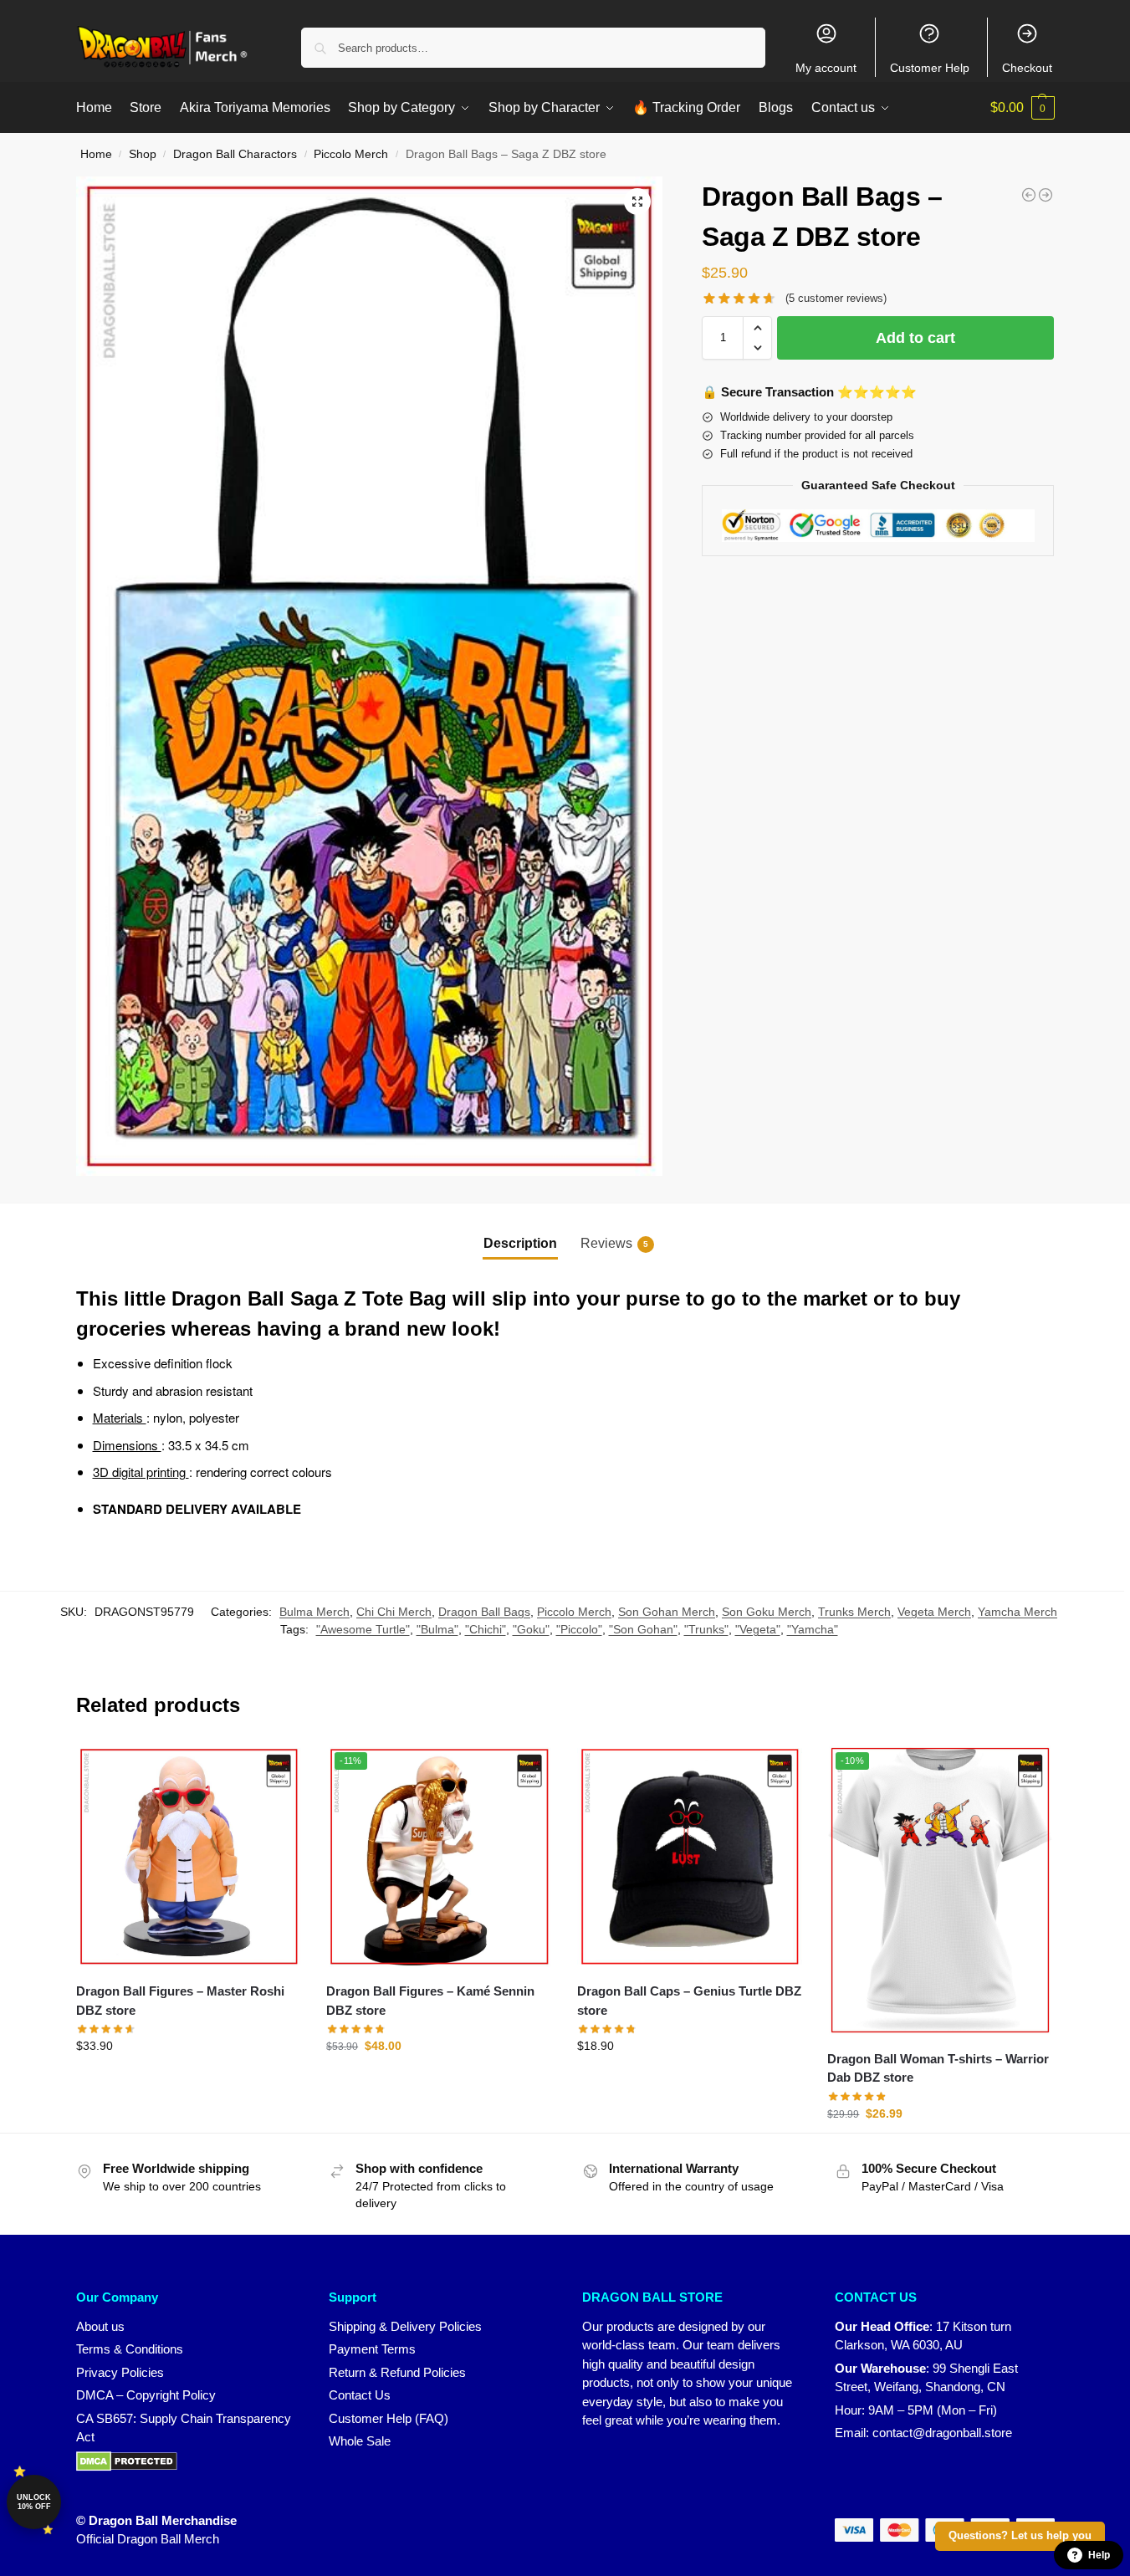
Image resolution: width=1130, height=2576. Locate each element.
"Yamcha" (813, 1629)
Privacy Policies (120, 2372)
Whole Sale (360, 2441)
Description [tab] (520, 1243)
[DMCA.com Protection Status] (186, 2461)
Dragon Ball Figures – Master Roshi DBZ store (180, 2001)
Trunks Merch (854, 1612)
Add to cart (915, 338)
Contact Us (360, 2395)
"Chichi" (486, 1629)
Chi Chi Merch (394, 1612)
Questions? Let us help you (1020, 2536)
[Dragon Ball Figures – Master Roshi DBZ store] (189, 1857)
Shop (143, 154)
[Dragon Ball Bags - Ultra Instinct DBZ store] (1029, 195)
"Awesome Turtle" (363, 1629)
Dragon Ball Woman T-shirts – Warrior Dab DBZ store (938, 2068)
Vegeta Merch (934, 1612)
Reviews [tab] (614, 1243)
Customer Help (930, 68)
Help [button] (1099, 2555)
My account (826, 68)
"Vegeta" (758, 1629)
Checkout (1027, 68)
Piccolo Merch (351, 154)
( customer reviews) (836, 298)
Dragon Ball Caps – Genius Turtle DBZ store (689, 2001)
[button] (1023, 108)
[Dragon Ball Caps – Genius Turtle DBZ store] (690, 1857)
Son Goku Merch (767, 1612)
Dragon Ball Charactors (235, 154)
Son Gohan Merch (667, 1612)
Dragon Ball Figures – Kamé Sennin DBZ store (430, 2001)
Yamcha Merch (1018, 1612)
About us (100, 2326)
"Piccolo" (579, 1629)
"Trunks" (706, 1629)
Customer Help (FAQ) (389, 2418)
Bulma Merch (314, 1612)
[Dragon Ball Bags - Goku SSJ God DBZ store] (1046, 195)
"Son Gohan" (643, 1629)
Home (96, 154)
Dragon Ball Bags (484, 1612)
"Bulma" (437, 1629)
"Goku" (531, 1629)
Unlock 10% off (34, 2502)
